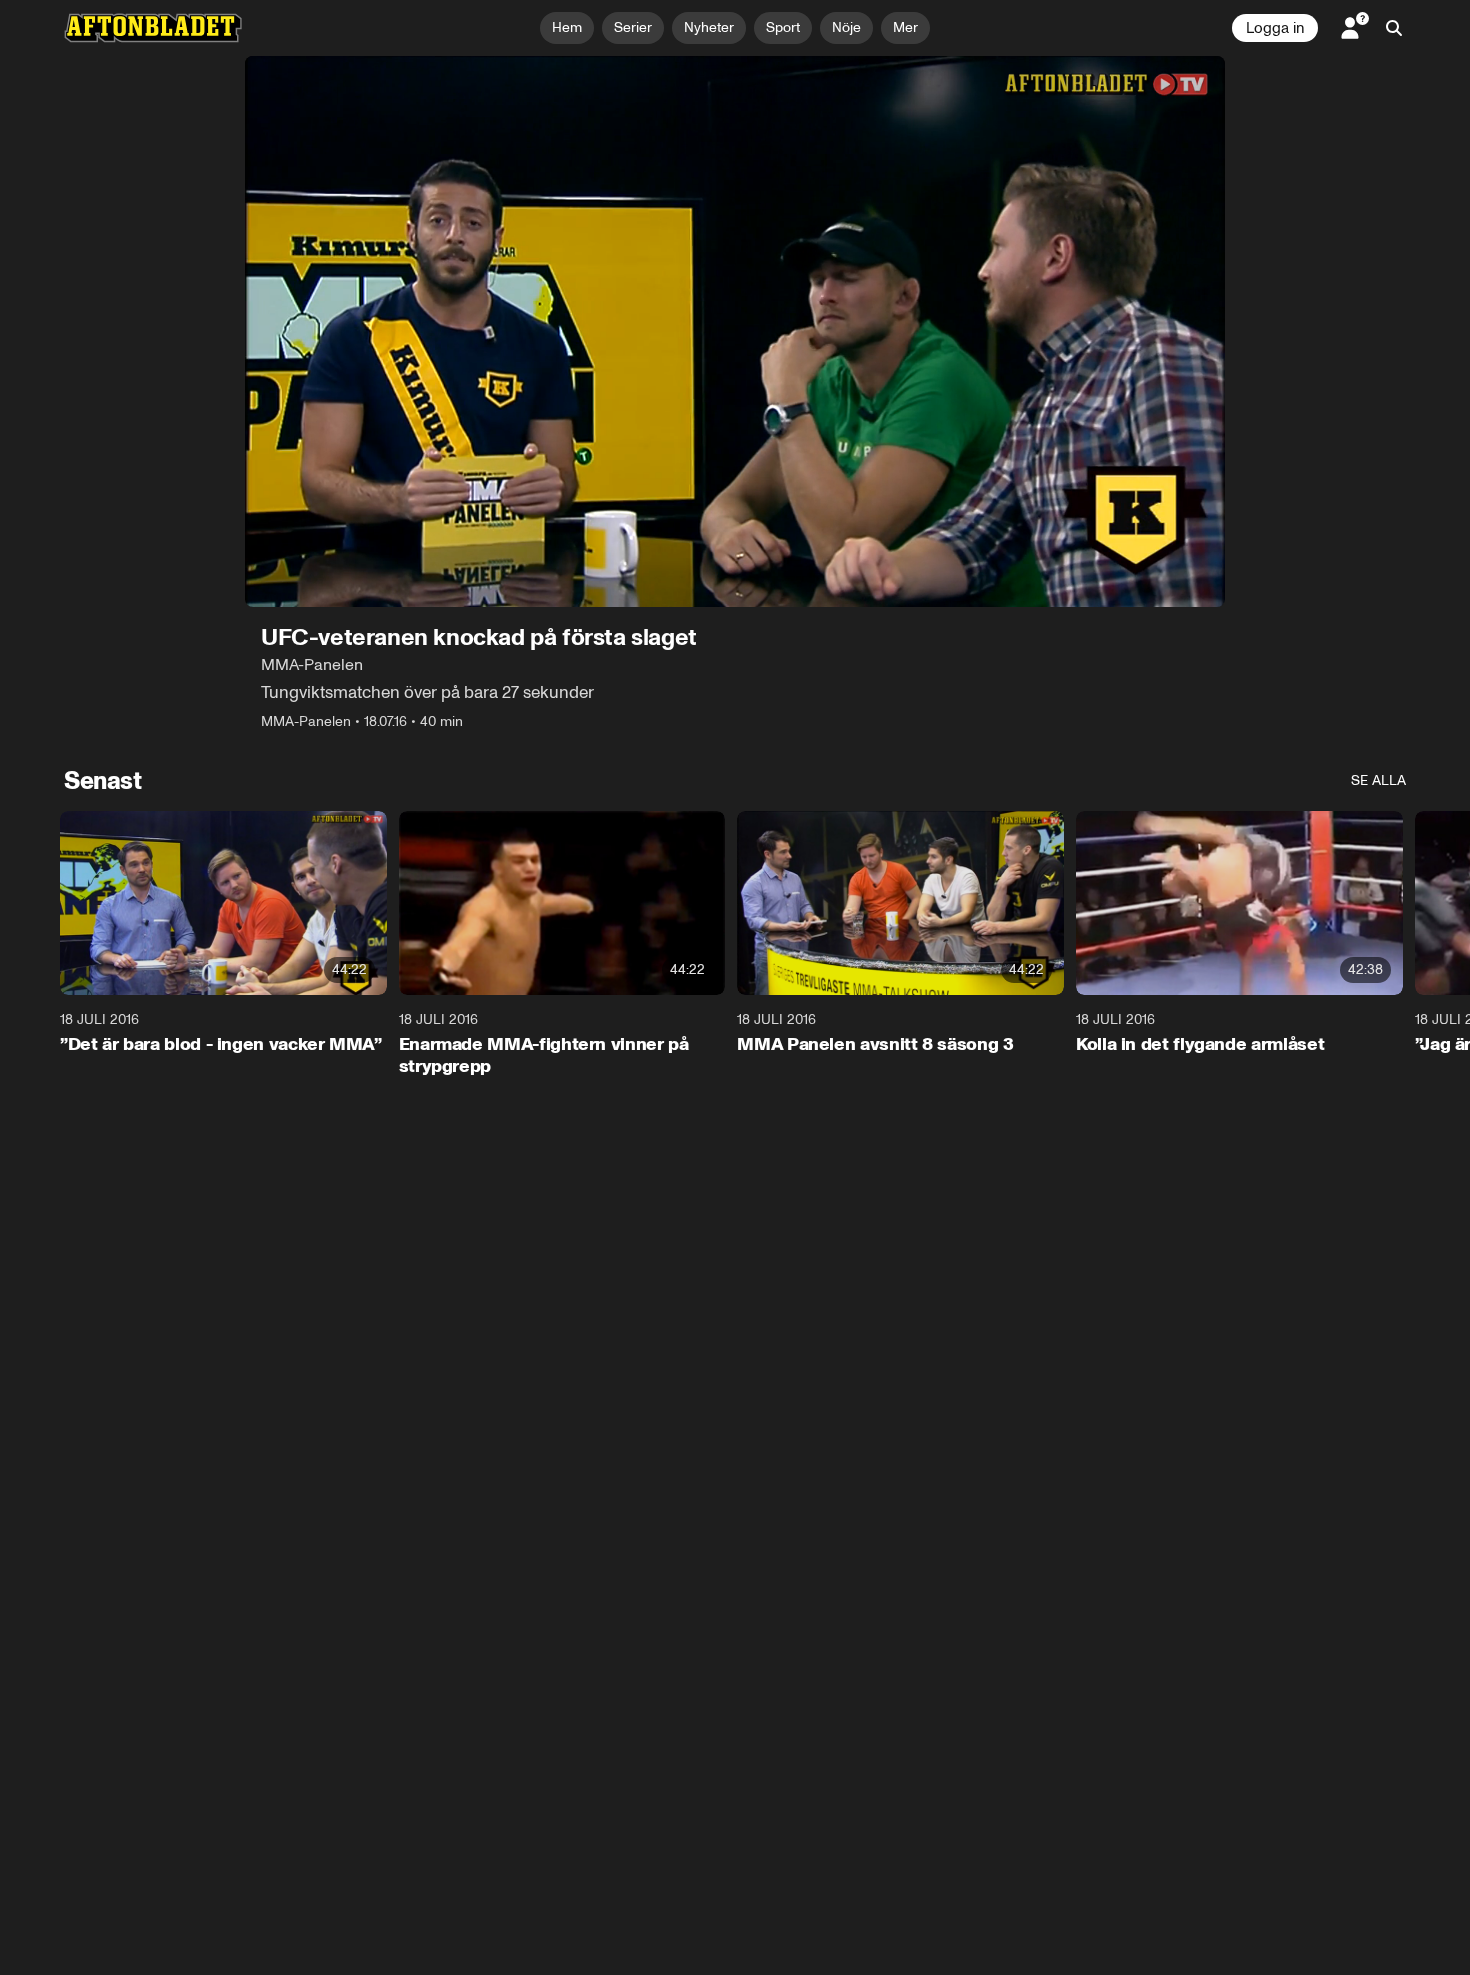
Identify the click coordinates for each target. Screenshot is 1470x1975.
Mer (905, 27)
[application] (735, 331)
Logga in (1275, 28)
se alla (1378, 780)
